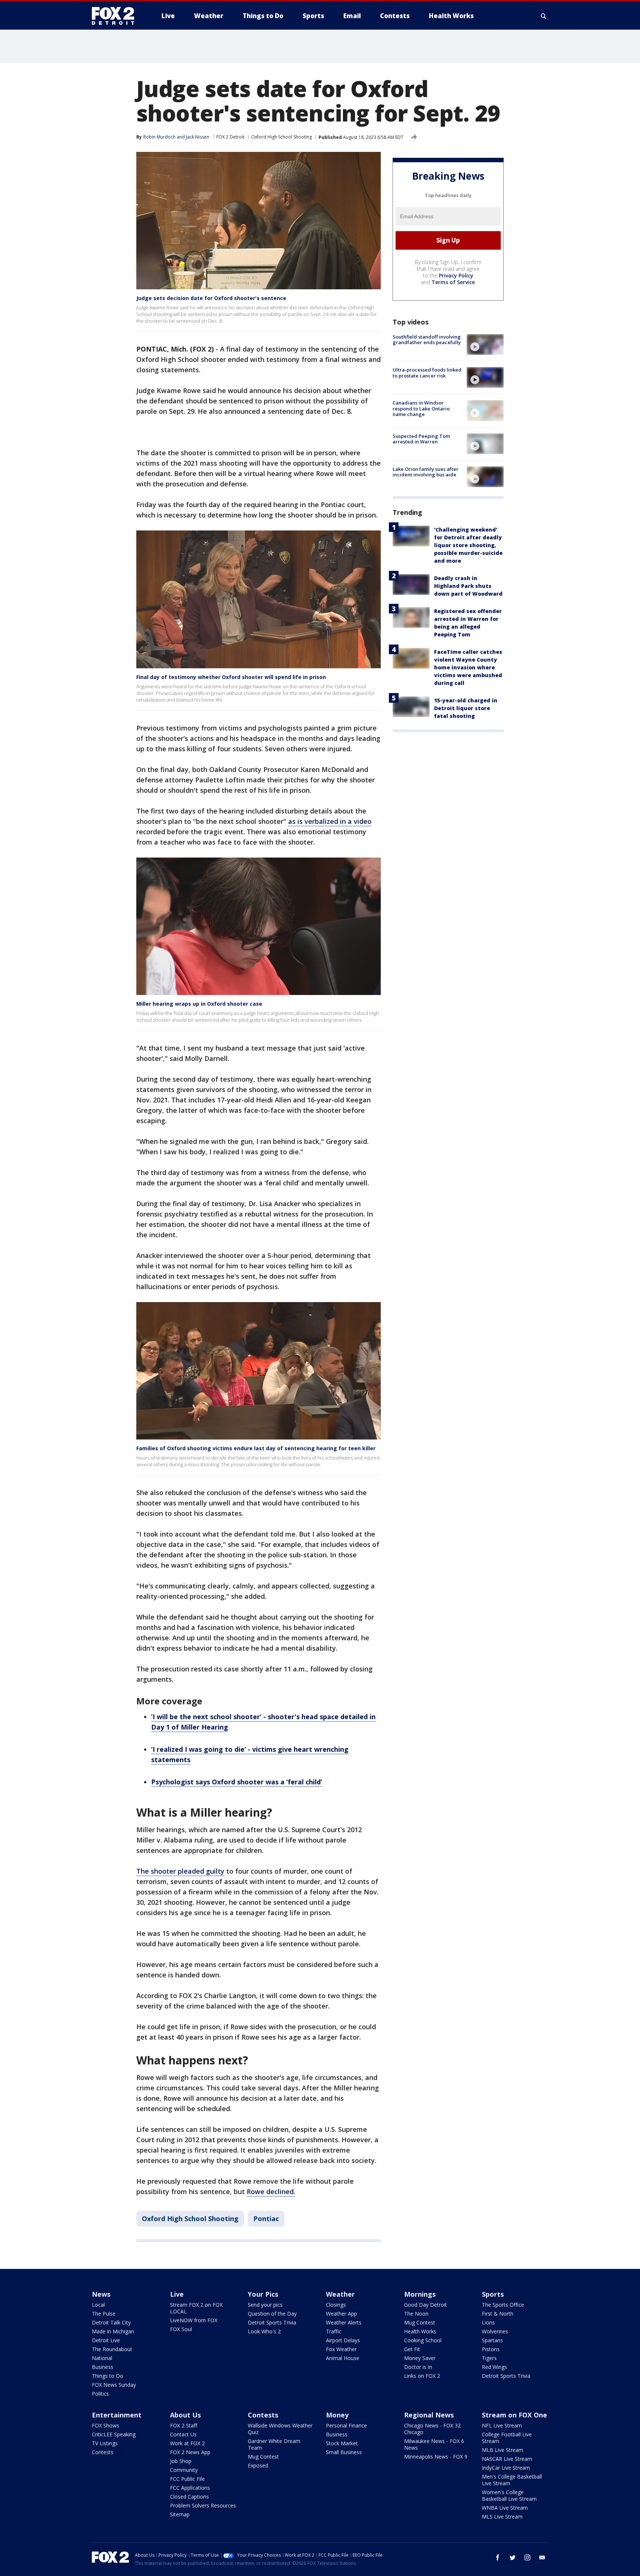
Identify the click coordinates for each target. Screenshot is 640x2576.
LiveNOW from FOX (194, 2320)
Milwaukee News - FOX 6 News (434, 2444)
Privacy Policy (456, 275)
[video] (485, 345)
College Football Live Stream (507, 2438)
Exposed (258, 2465)
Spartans (492, 2340)
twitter (513, 2557)
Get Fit (412, 2349)
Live (177, 2294)
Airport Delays (343, 2340)
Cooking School (423, 2340)
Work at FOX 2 (187, 2443)
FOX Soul (181, 2329)
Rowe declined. (271, 2191)
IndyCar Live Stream (506, 2468)
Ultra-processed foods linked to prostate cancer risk (427, 373)
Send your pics (265, 2305)
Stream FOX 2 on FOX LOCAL (196, 2308)
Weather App (341, 2314)
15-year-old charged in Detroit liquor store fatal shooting (466, 708)
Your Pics (263, 2294)
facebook (498, 2557)
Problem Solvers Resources (203, 2505)
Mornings (420, 2294)
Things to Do (108, 2376)
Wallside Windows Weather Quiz (280, 2429)
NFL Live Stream (502, 2425)
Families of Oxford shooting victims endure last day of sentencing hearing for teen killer (256, 1448)
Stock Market (342, 2443)
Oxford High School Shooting (281, 137)
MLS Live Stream (502, 2517)
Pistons (491, 2349)
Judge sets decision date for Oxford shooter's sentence (211, 298)
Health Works (420, 2331)
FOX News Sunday (114, 2385)
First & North (498, 2314)
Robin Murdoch (159, 137)
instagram (527, 2557)
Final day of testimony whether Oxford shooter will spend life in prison (231, 677)
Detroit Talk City (111, 2322)
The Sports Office (503, 2305)
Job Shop (181, 2461)
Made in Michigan (113, 2331)
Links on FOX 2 (422, 2376)
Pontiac (266, 2219)
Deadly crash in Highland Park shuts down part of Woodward (468, 586)
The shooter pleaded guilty (180, 1871)
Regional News (429, 2415)
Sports (493, 2294)
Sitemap (180, 2514)
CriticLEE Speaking (114, 2434)
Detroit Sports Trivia (272, 2322)
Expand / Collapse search (544, 16)
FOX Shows (106, 2425)
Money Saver (420, 2358)
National (102, 2358)
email (542, 2557)
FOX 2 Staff (184, 2425)
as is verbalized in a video (330, 821)
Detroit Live (106, 2340)
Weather (340, 2294)
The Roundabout (112, 2349)
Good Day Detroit (426, 2305)
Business (103, 2367)
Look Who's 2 (264, 2331)
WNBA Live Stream (505, 2508)
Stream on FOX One (514, 2415)
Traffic (334, 2331)
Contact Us (183, 2434)
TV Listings (105, 2443)
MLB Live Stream (503, 2450)
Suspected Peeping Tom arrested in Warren (421, 439)
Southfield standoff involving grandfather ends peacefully (427, 340)
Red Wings (494, 2367)
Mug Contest (420, 2322)
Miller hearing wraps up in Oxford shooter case (199, 1004)
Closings (336, 2305)
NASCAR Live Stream (507, 2459)
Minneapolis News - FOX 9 (436, 2457)
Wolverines (495, 2331)
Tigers (489, 2358)
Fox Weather (341, 2349)
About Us (185, 2415)
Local (98, 2305)
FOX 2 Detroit (230, 137)
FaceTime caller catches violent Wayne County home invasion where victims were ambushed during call (468, 667)
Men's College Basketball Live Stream (512, 2480)
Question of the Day (272, 2314)
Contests (103, 2452)
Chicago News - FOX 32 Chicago (432, 2429)
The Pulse (104, 2314)
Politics (100, 2394)
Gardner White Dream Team (274, 2444)
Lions (488, 2322)
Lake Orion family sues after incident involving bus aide (426, 472)
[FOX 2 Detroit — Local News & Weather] (116, 16)
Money (337, 2415)
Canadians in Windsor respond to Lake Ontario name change (421, 408)
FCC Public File (187, 2479)
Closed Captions (189, 2497)
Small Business (344, 2452)
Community (184, 2470)
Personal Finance (346, 2425)
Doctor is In (418, 2367)
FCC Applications (190, 2488)
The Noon (416, 2314)
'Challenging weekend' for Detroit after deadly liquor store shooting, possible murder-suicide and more (468, 545)
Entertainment (117, 2415)
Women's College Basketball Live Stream (509, 2495)
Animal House (343, 2358)
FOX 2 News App (190, 2452)
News (101, 2294)
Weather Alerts (344, 2322)
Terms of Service (453, 282)
